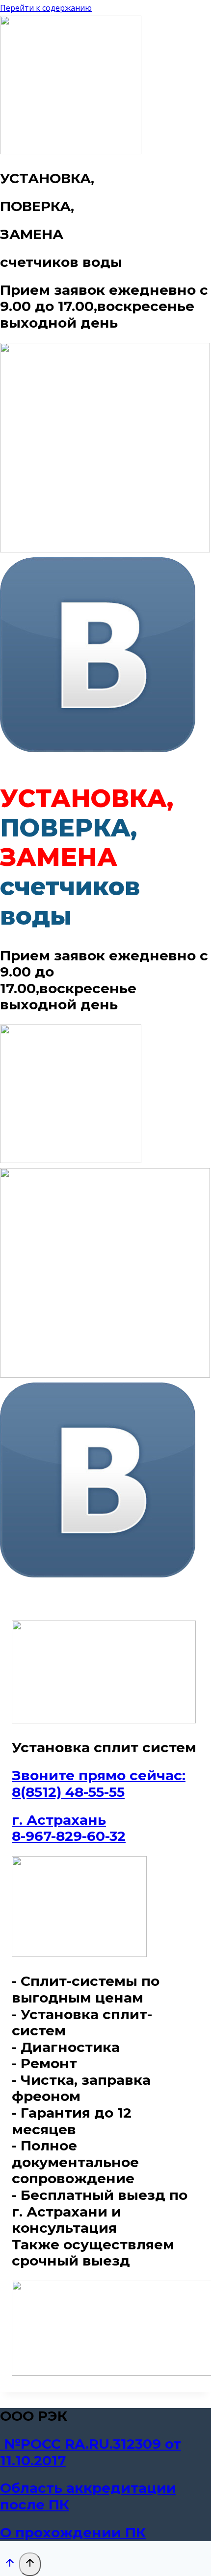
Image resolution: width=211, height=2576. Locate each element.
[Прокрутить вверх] (10, 2565)
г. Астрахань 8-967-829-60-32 (69, 1828)
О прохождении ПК (73, 2532)
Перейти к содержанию (46, 8)
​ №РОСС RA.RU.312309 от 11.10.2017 (91, 2452)
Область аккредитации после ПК (88, 2496)
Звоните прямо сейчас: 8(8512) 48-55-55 (99, 1784)
